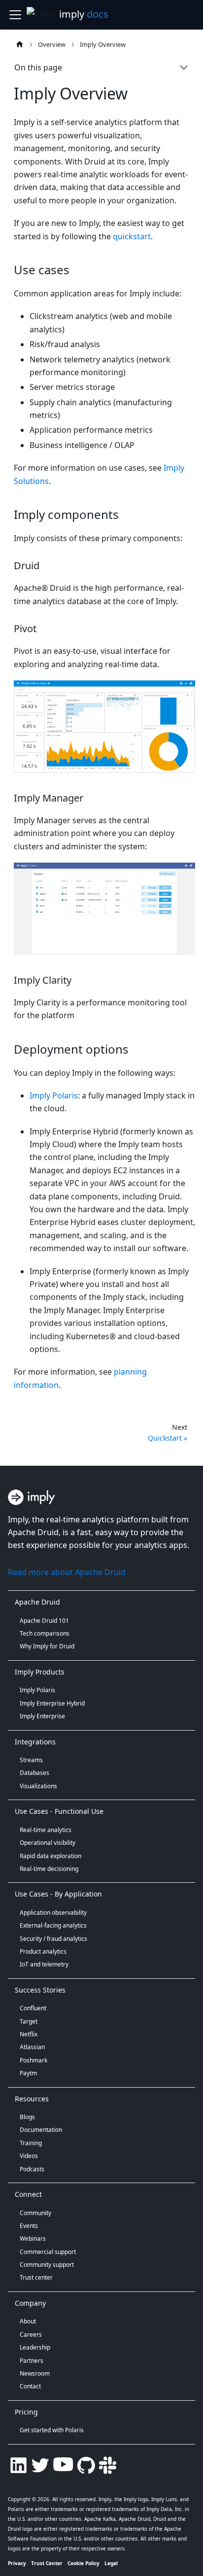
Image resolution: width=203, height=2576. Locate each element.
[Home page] (19, 44)
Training (31, 2143)
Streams (31, 1760)
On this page (38, 67)
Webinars (33, 2238)
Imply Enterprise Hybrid (52, 1703)
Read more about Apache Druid (67, 1572)
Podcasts (32, 2169)
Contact (30, 2386)
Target (29, 2021)
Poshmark (34, 2060)
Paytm (28, 2073)
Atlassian (32, 2047)
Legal (111, 2563)
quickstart (132, 236)
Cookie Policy (84, 2563)
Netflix (29, 2034)
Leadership (35, 2347)
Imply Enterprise (42, 1716)
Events (29, 2226)
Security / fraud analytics (53, 1939)
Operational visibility (48, 1843)
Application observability (53, 1913)
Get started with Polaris (52, 2430)
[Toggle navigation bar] (15, 15)
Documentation (41, 2130)
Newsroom (35, 2373)
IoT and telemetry (44, 1964)
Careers (31, 2334)
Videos (29, 2156)
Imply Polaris (54, 1095)
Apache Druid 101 (44, 1621)
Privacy (17, 2563)
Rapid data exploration (51, 1856)
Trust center (36, 2277)
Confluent (33, 2008)
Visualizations (38, 1786)
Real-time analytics (46, 1830)
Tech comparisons (45, 1633)
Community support (47, 2265)
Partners (32, 2361)
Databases (34, 1773)
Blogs (27, 2117)
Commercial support (48, 2252)
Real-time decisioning (49, 1869)
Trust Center (47, 2563)
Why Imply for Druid (47, 1646)
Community (35, 2213)
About (28, 2321)
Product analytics (43, 1951)
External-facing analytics (53, 1925)
